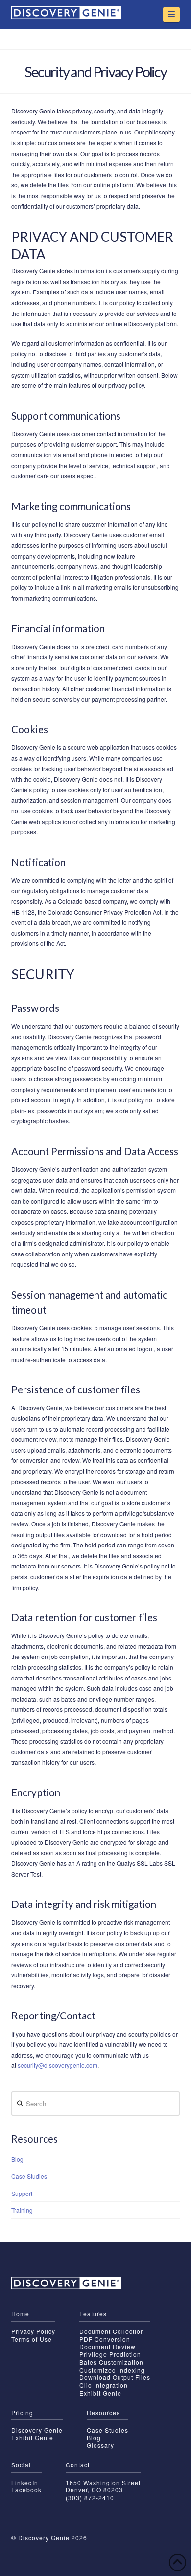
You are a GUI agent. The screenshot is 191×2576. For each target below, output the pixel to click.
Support (22, 2193)
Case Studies (29, 2176)
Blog (17, 2159)
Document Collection (112, 2331)
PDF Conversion (105, 2339)
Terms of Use (32, 2339)
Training (22, 2210)
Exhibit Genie (100, 2393)
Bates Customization (111, 2362)
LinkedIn (25, 2482)
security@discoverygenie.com (58, 2065)
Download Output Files (115, 2377)
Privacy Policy (33, 2331)
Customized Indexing (112, 2370)
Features (93, 2314)
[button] (171, 14)
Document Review (107, 2346)
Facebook (26, 2490)
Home (20, 2314)
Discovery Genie (37, 2430)
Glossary (100, 2445)
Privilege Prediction (110, 2354)
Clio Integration (104, 2385)
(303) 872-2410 (90, 2498)
